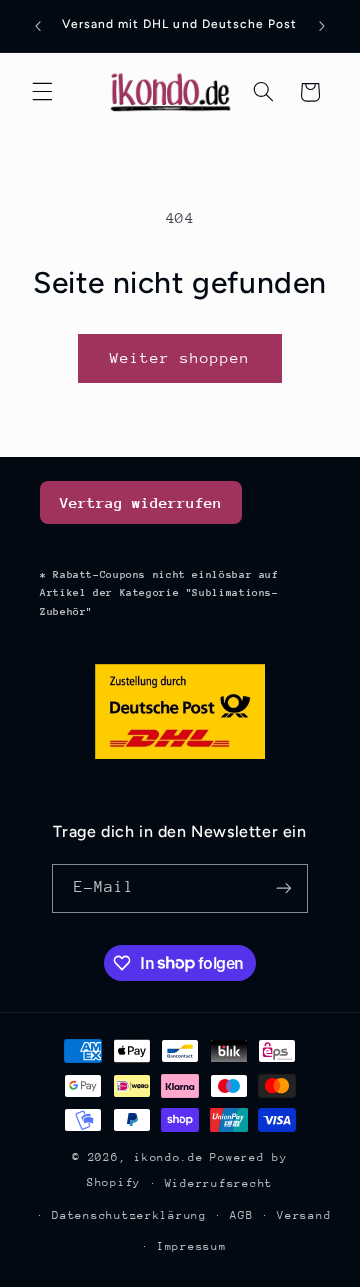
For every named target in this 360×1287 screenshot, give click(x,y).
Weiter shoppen (180, 357)
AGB (241, 1215)
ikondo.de (169, 1157)
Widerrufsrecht (219, 1183)
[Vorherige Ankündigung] (38, 26)
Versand (304, 1215)
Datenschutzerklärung (129, 1215)
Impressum (192, 1246)
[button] (42, 92)
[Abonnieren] (284, 888)
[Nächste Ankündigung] (322, 26)
